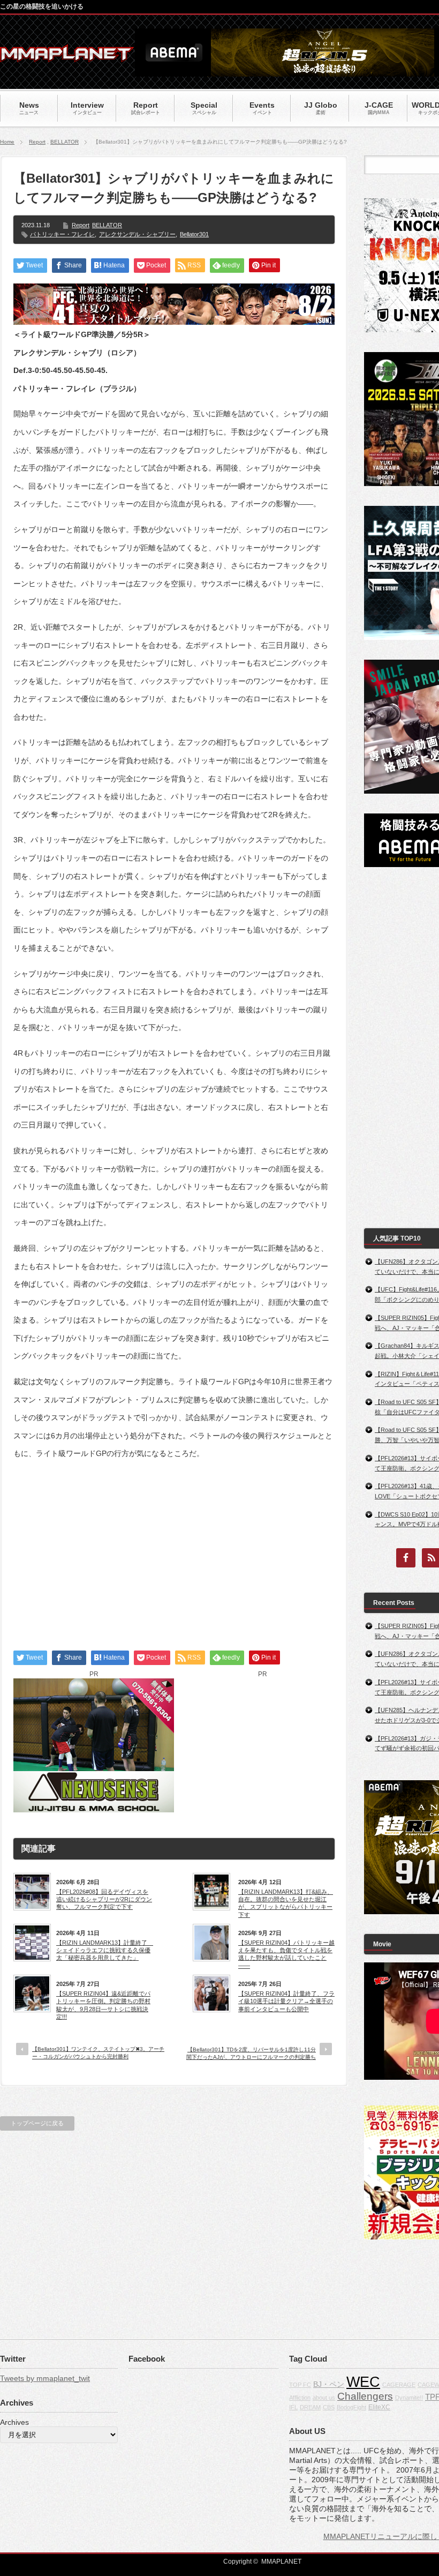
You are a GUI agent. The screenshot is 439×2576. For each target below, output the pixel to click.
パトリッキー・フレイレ (62, 234)
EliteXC (379, 2407)
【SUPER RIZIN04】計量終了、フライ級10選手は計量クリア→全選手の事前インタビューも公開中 (286, 2001)
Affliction (300, 2398)
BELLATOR (65, 142)
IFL (293, 2407)
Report (37, 142)
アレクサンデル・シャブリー (137, 234)
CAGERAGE (399, 2385)
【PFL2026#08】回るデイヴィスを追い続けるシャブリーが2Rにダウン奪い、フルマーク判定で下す (104, 1899)
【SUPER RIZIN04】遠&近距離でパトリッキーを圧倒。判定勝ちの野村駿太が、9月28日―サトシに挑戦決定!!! (103, 2005)
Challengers (365, 2396)
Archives (14, 2422)
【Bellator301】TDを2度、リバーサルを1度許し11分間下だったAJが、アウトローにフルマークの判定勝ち (251, 2053)
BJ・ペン (329, 2384)
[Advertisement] (174, 1545)
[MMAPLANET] (67, 57)
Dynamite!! (409, 2398)
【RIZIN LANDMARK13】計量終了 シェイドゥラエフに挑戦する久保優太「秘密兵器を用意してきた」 (104, 1950)
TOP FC (300, 2385)
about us (324, 2398)
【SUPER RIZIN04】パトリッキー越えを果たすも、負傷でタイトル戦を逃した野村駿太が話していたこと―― (286, 1954)
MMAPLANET (281, 2562)
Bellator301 (194, 234)
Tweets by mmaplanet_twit (45, 2378)
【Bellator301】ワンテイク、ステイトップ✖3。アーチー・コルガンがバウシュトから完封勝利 (98, 2053)
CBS (329, 2407)
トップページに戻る (37, 2123)
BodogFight (351, 2407)
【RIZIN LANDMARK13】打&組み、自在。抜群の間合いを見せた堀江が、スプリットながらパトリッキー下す (286, 1903)
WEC (363, 2382)
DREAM (310, 2407)
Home (7, 142)
